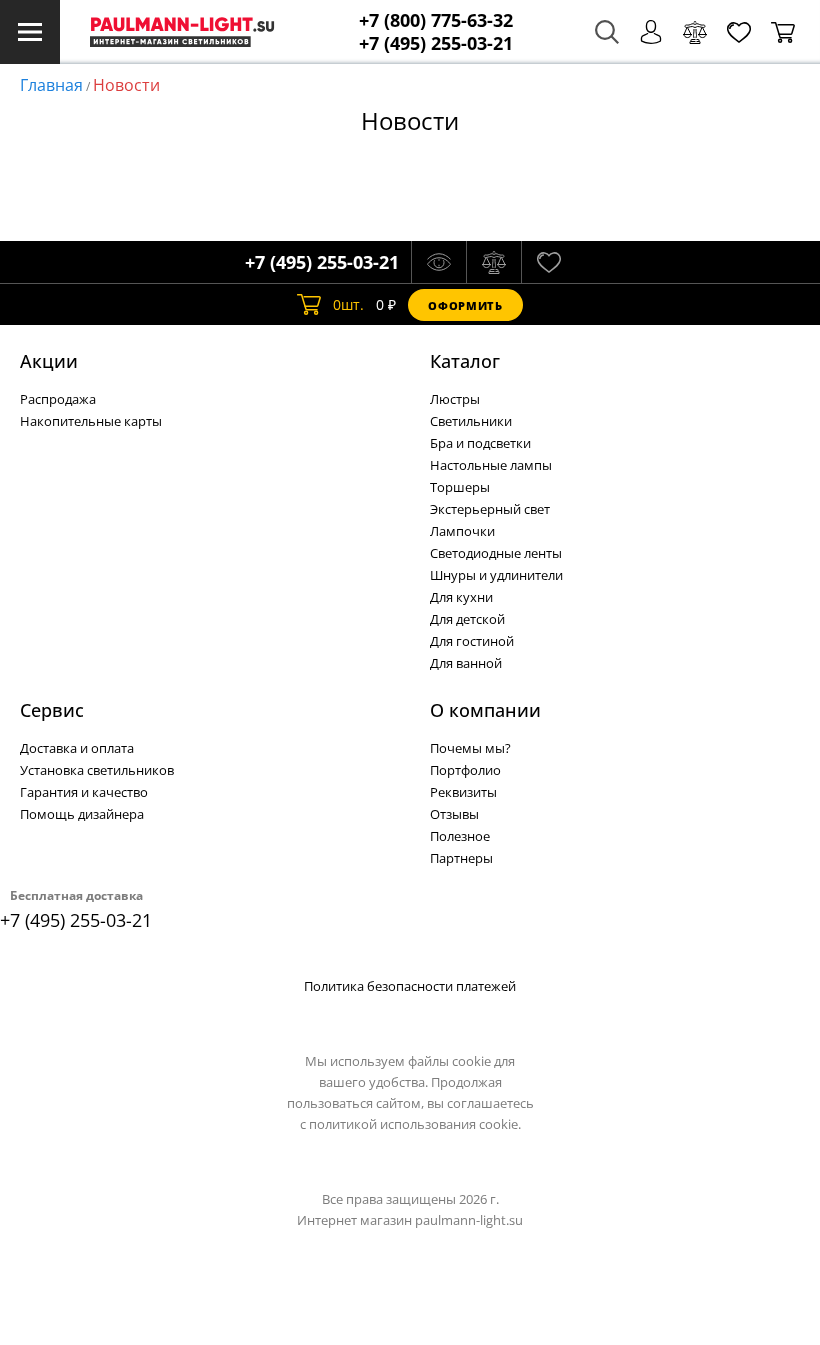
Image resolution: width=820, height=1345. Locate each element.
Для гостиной (472, 641)
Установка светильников (97, 770)
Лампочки (462, 531)
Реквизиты (463, 792)
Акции (49, 361)
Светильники (471, 421)
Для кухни (461, 597)
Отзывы (454, 814)
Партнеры (461, 858)
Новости (126, 85)
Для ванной (466, 663)
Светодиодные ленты (496, 553)
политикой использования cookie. (415, 1124)
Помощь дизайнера (82, 814)
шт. (348, 304)
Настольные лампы (491, 465)
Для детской (467, 619)
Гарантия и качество (84, 792)
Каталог (465, 361)
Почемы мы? (470, 748)
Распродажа (58, 399)
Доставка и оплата (77, 748)
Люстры (455, 399)
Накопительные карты (91, 421)
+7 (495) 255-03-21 (436, 43)
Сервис (52, 710)
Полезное (460, 836)
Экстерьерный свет (490, 509)
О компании (485, 710)
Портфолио (465, 770)
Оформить (465, 305)
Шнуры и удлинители (496, 575)
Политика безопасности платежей (410, 986)
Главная (51, 85)
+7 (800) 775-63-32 (436, 20)
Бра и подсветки (480, 443)
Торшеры (460, 487)
